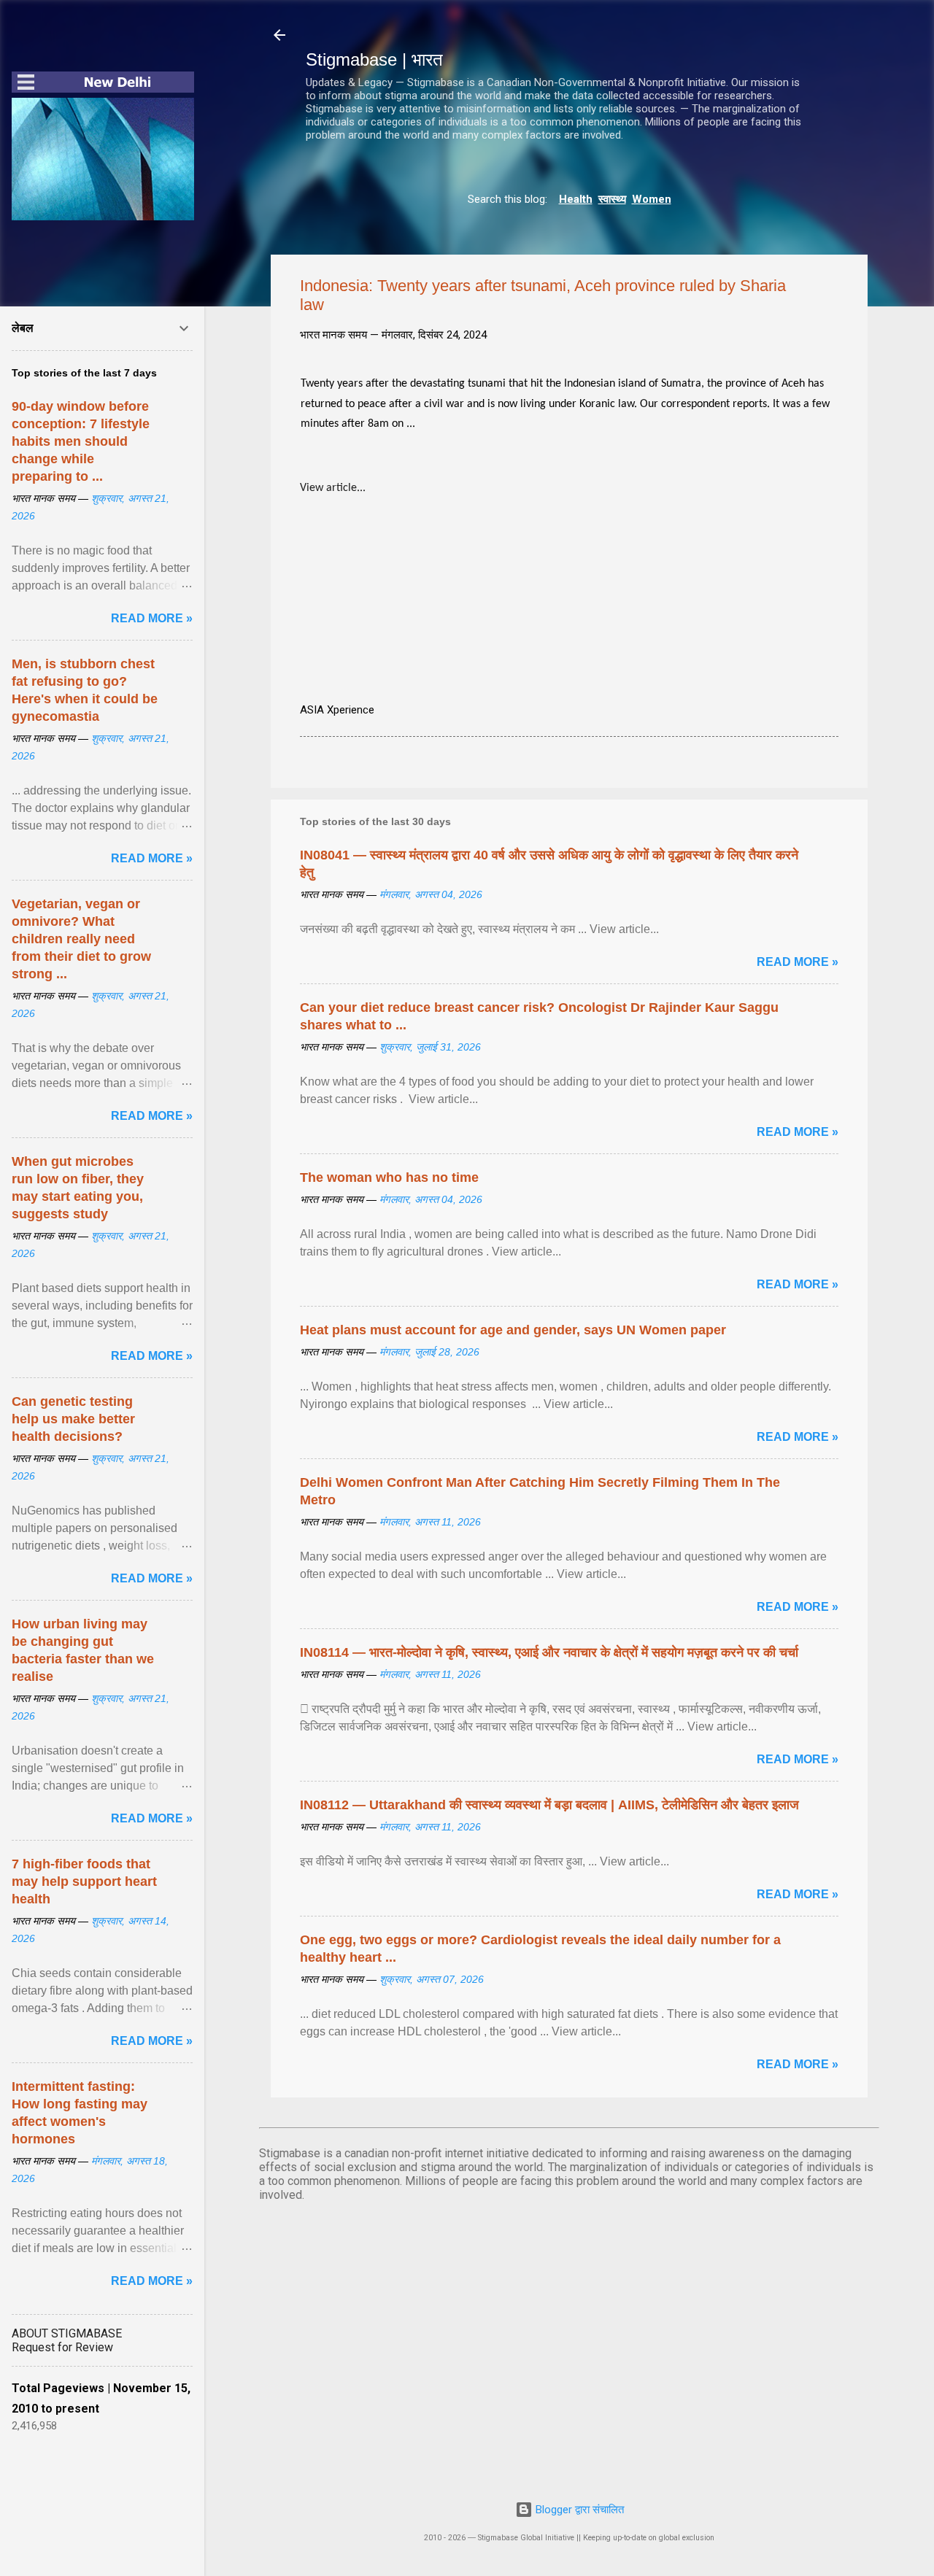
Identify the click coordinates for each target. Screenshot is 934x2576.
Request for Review (62, 2347)
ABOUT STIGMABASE (67, 2333)
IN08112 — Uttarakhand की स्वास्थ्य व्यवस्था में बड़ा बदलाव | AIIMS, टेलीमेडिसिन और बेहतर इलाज (549, 1805)
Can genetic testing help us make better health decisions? (73, 1419)
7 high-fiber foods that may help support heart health (84, 1881)
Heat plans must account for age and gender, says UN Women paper (513, 1330)
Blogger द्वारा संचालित (578, 2510)
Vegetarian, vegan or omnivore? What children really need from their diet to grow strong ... (81, 939)
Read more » (798, 962)
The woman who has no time (389, 1177)
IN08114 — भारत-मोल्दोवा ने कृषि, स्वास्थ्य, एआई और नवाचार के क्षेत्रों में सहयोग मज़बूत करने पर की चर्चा (549, 1652)
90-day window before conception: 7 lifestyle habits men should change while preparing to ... (81, 441)
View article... (333, 488)
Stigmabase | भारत (374, 59)
